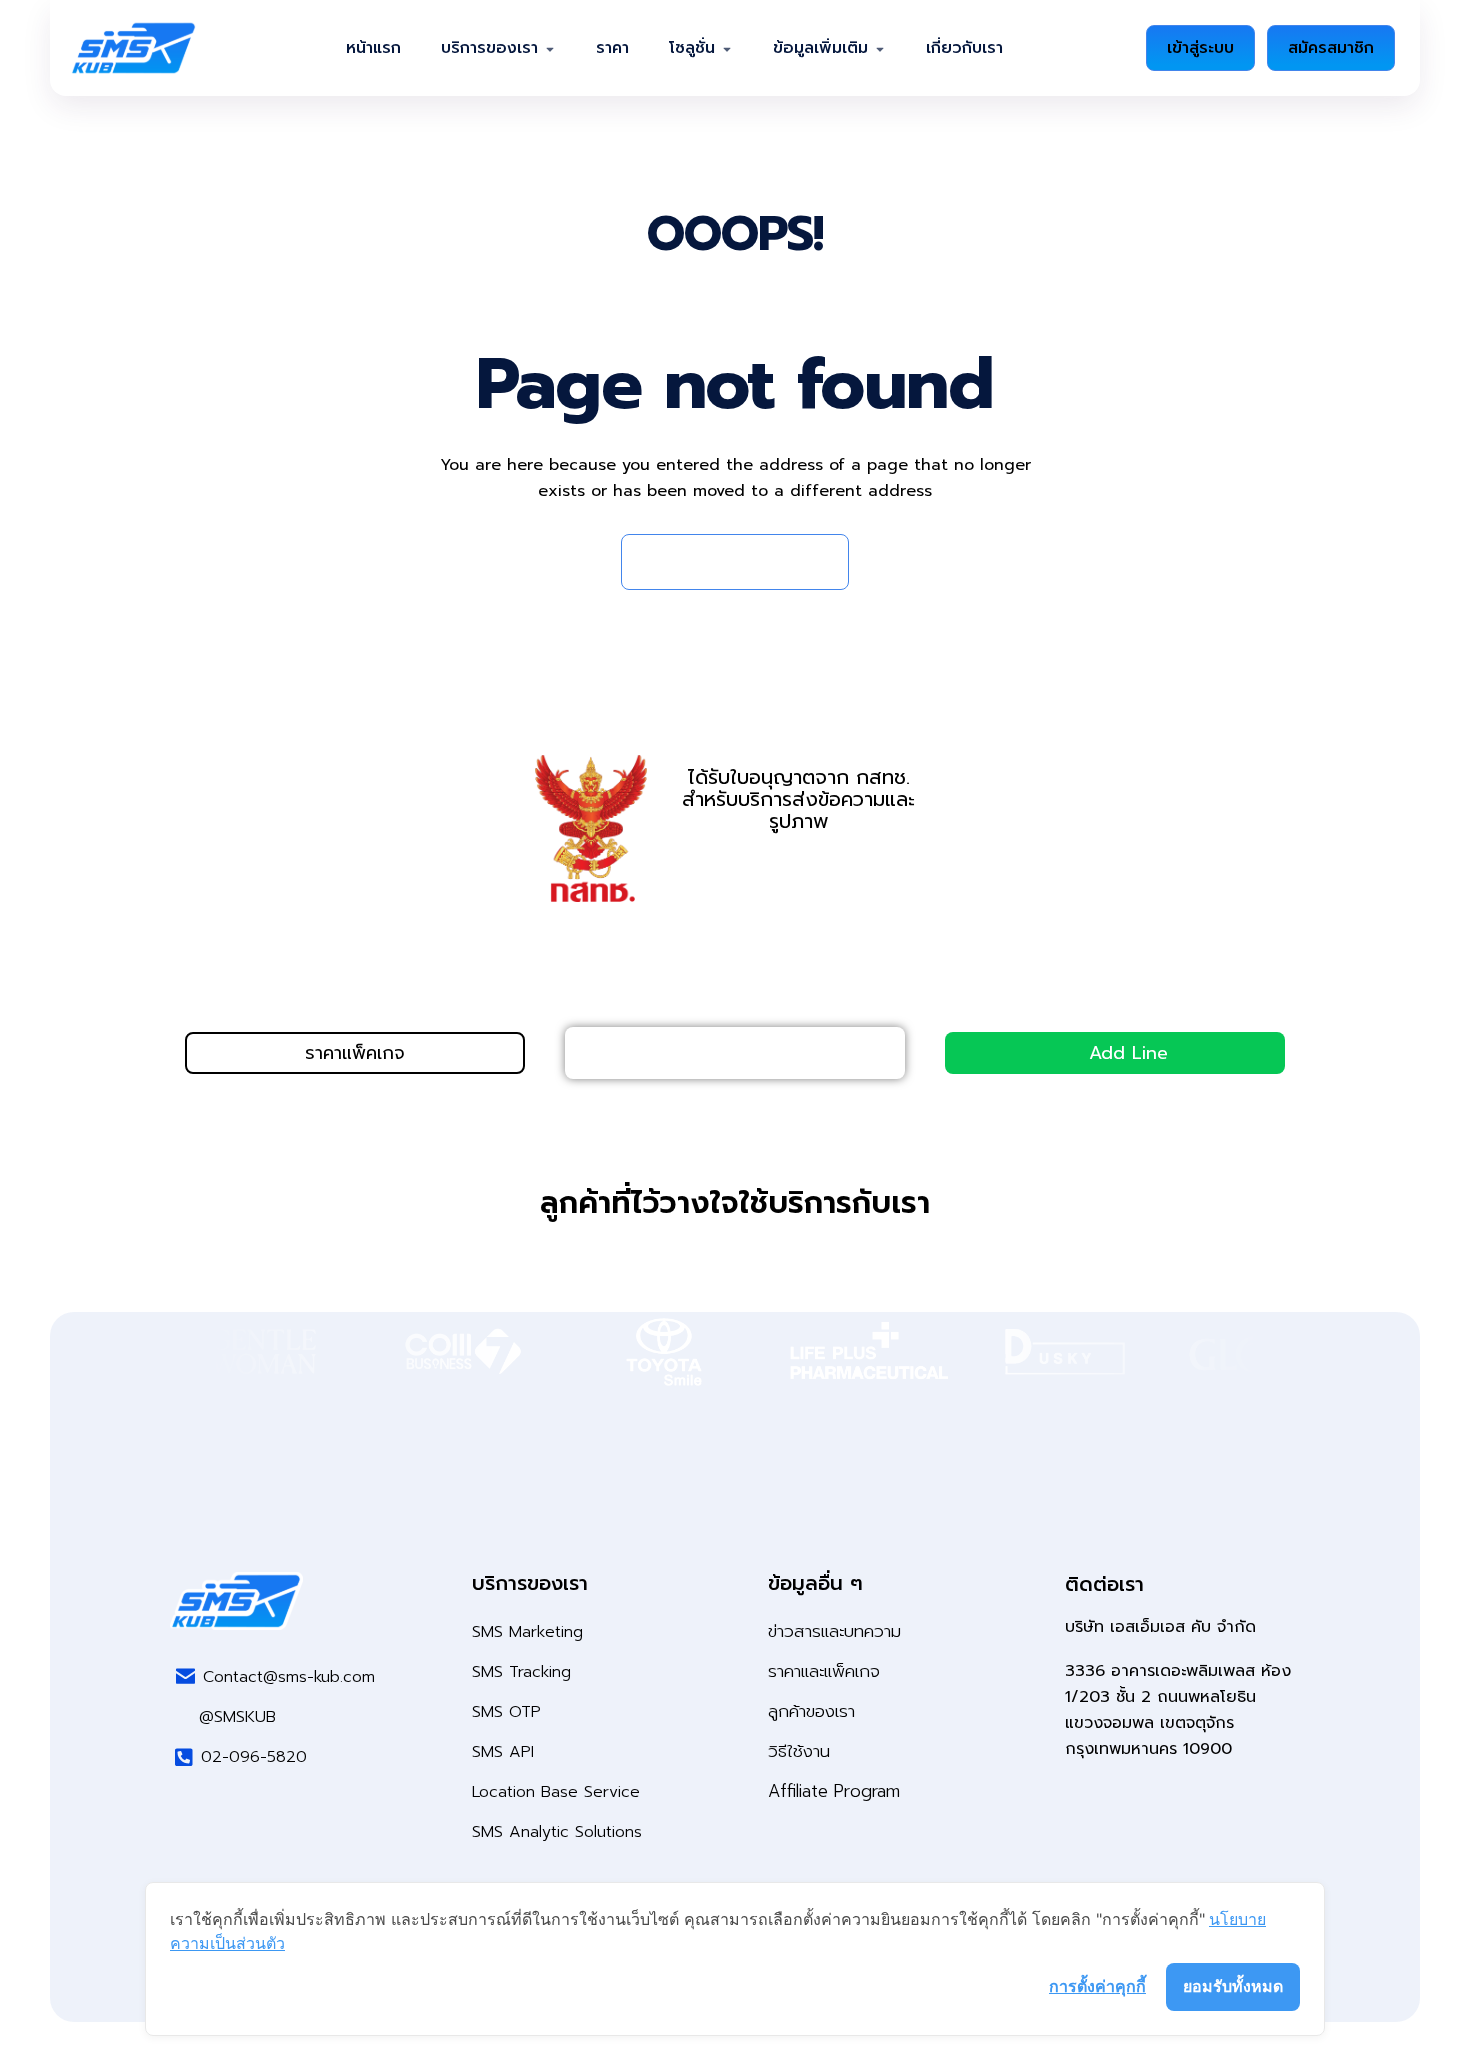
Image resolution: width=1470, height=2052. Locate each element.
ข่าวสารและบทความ (834, 1631)
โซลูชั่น (692, 48)
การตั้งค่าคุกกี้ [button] (1097, 1986)
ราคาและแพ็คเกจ (824, 1671)
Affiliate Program (834, 1791)
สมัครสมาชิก (1331, 48)
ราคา (612, 48)
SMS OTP (506, 1712)
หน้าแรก (373, 48)
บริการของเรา (489, 48)
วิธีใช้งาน (799, 1751)
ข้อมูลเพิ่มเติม (820, 48)
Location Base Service (556, 1792)
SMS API (503, 1752)
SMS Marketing (527, 1632)
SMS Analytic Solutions (557, 1832)
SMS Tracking (521, 1672)
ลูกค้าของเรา (811, 1711)
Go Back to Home (725, 562)
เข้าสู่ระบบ (1200, 48)
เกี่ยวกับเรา (964, 48)
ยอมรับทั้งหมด (1233, 1986)
